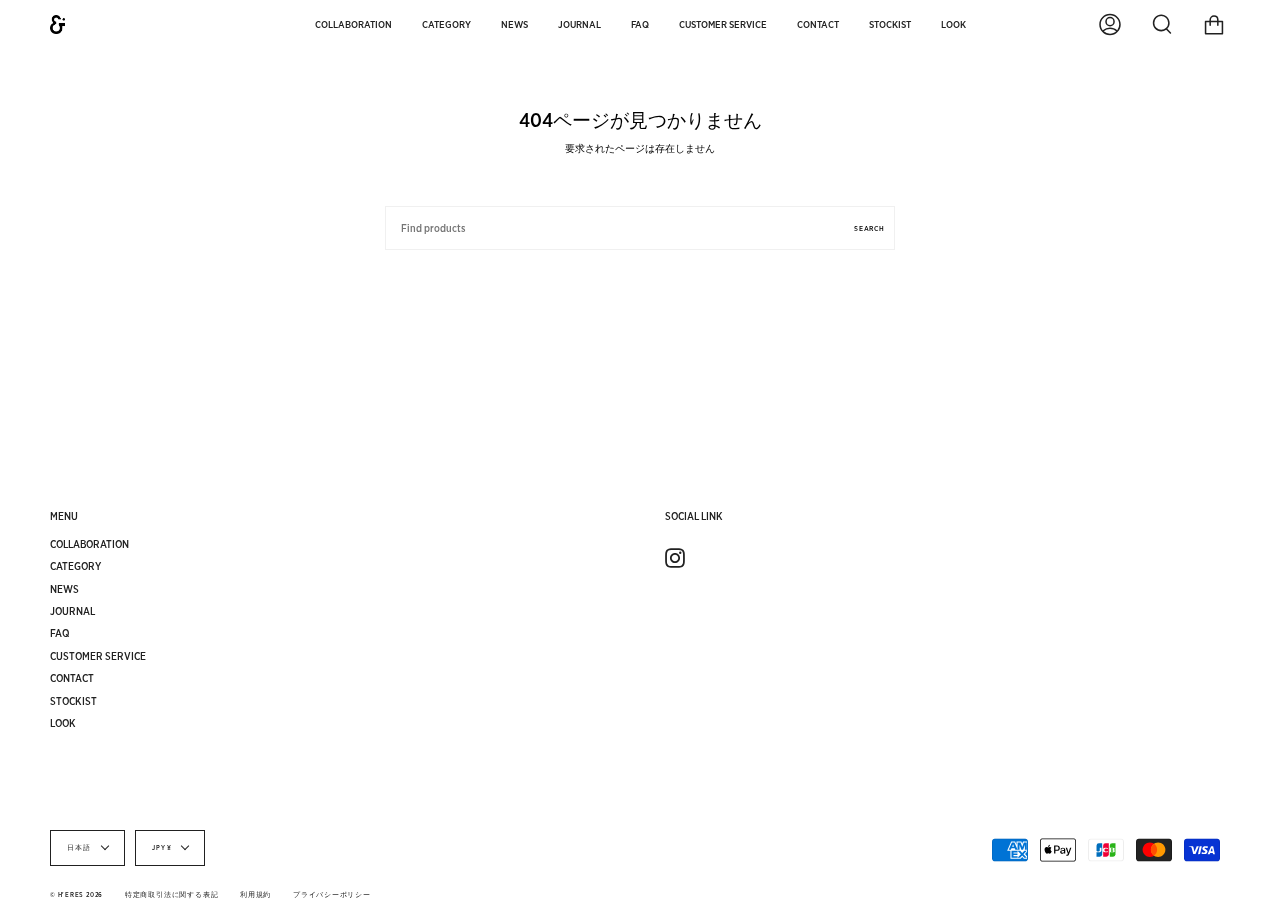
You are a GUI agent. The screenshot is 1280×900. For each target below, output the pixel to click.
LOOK (63, 723)
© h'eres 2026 (76, 895)
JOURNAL (72, 611)
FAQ (60, 633)
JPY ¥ (162, 848)
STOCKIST (73, 701)
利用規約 (255, 895)
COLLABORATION (89, 544)
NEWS (64, 589)
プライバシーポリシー (332, 895)
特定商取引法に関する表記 (171, 895)
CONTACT (72, 678)
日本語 (79, 848)
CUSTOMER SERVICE (98, 656)
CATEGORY (75, 566)
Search (869, 228)
